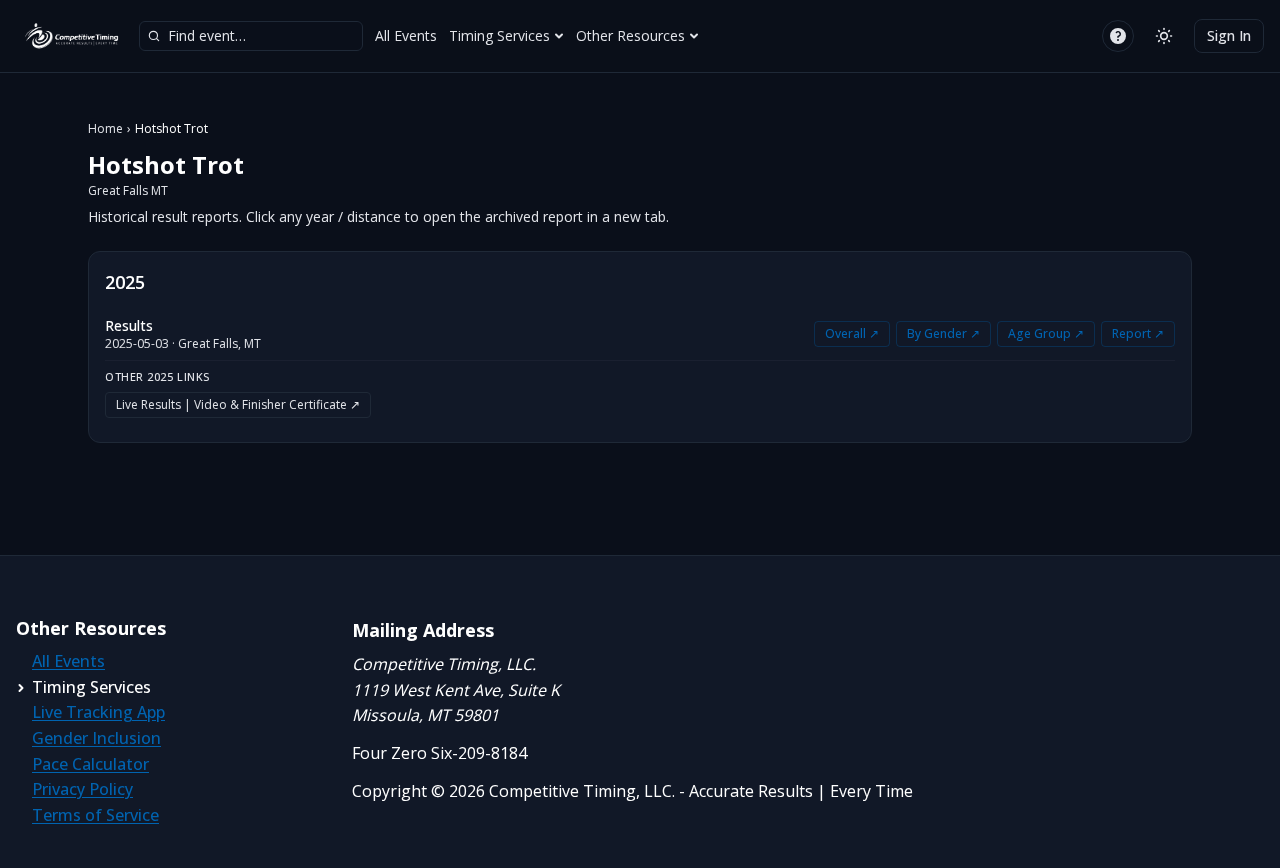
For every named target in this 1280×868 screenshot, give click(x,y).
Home (105, 129)
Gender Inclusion (96, 738)
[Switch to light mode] (1164, 36)
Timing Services (499, 35)
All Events (406, 35)
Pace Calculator (90, 764)
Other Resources (630, 35)
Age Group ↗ (1046, 333)
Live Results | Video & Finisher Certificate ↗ (238, 404)
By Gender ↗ (943, 333)
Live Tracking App (98, 712)
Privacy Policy (82, 789)
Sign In (1229, 35)
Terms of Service (95, 815)
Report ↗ (1138, 333)
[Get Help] (1118, 36)
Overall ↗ (852, 333)
